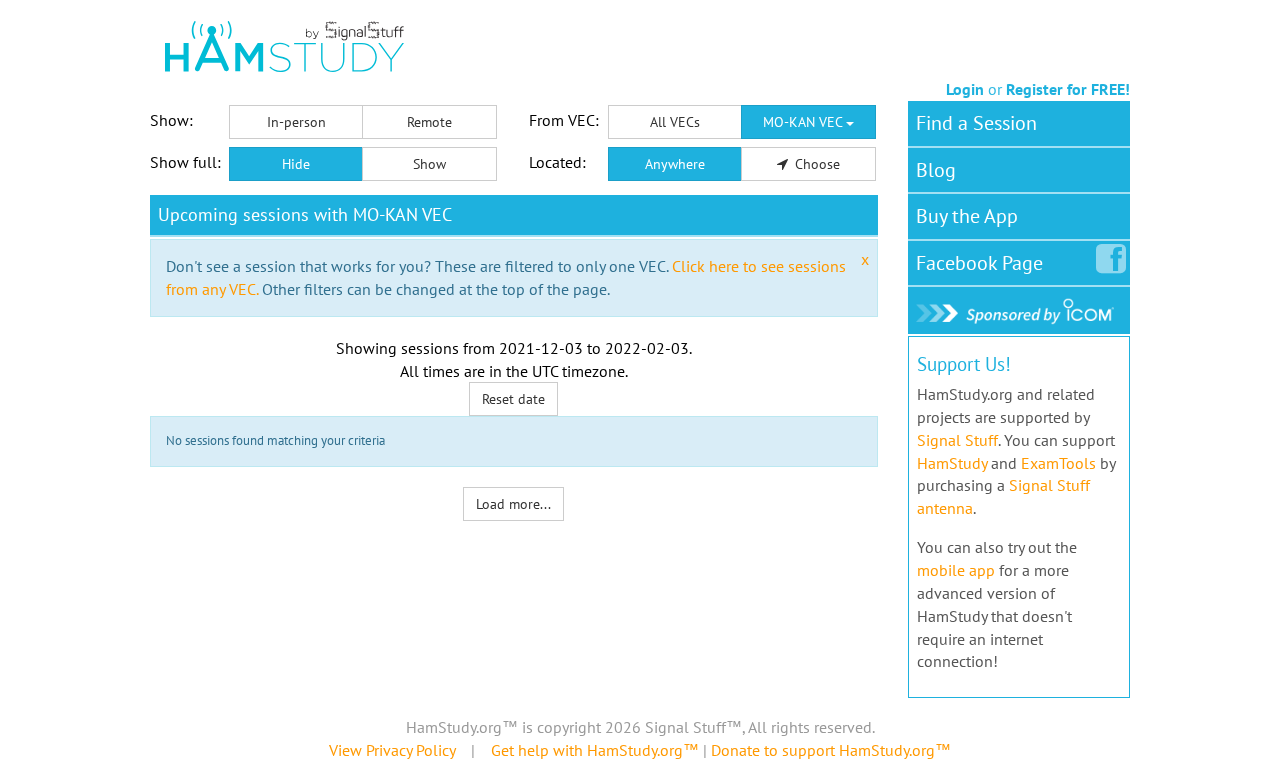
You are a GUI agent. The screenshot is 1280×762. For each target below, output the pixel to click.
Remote (429, 122)
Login (965, 89)
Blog (936, 170)
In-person (296, 122)
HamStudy (952, 463)
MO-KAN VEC (804, 122)
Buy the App (967, 216)
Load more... (513, 504)
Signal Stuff (957, 440)
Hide (296, 164)
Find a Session (976, 123)
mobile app (956, 570)
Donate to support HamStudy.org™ (831, 750)
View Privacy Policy (392, 750)
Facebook (979, 263)
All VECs (675, 122)
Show (429, 164)
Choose (815, 164)
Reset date (513, 399)
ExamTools (1058, 463)
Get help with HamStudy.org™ (595, 750)
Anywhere (675, 164)
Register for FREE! (1068, 89)
